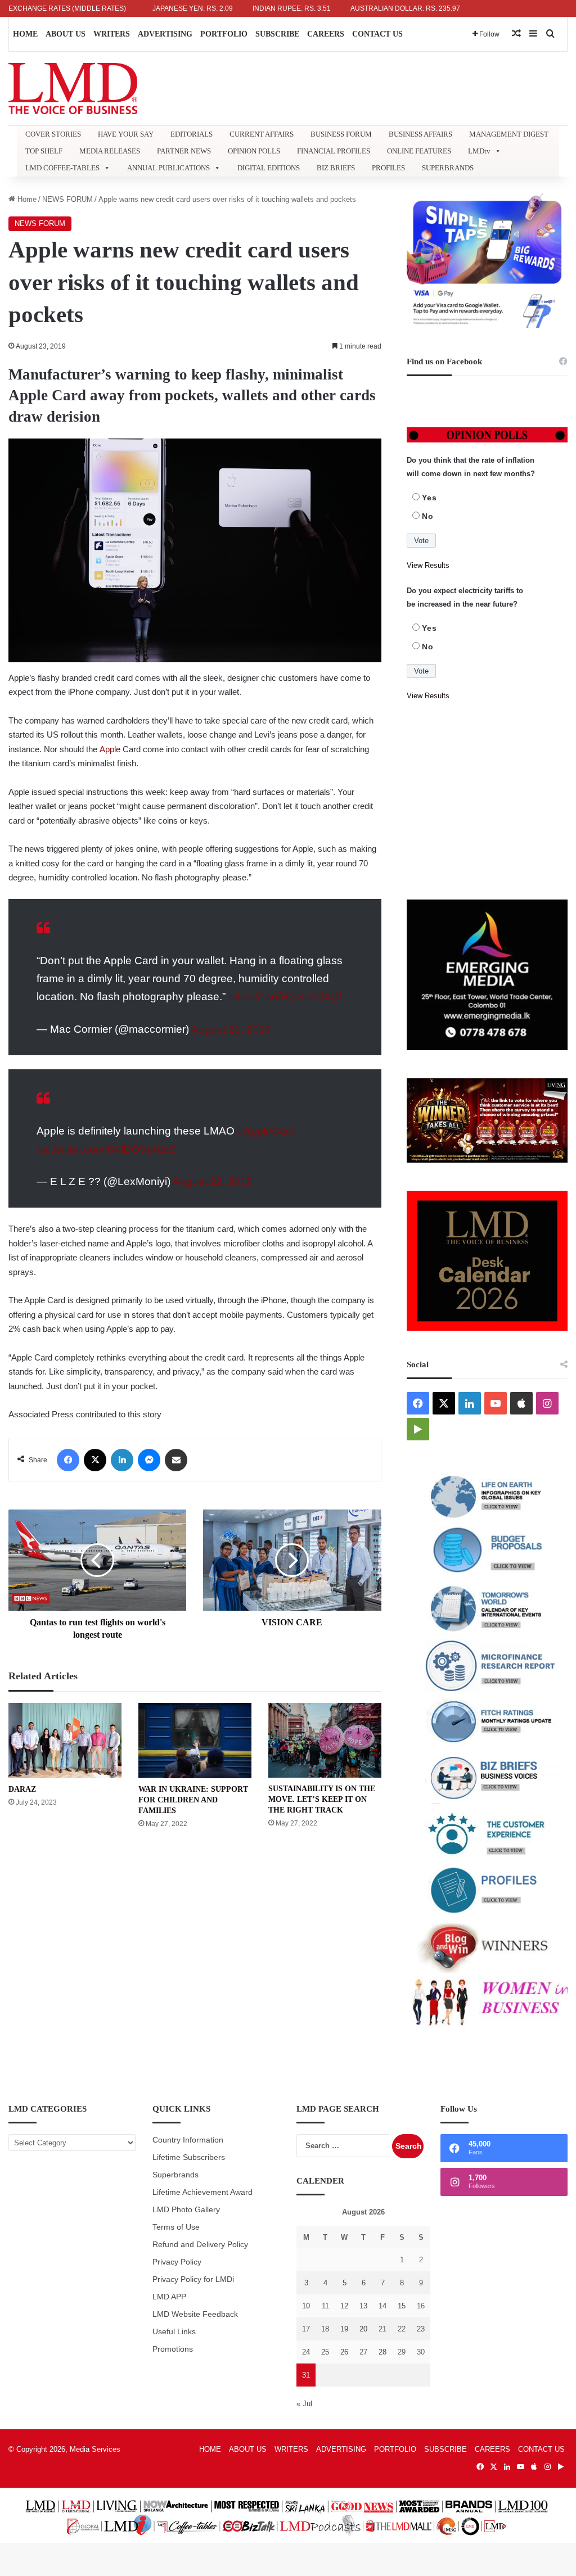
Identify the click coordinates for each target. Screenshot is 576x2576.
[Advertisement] (487, 801)
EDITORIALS (192, 134)
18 (325, 2329)
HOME (25, 34)
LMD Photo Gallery (186, 2210)
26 (344, 2352)
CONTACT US (377, 34)
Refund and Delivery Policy (200, 2245)
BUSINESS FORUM (341, 134)
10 (306, 2306)
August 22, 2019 (213, 1181)
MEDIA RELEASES (110, 151)
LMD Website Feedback (195, 2314)
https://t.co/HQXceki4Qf (285, 996)
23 (421, 2329)
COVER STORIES (53, 134)
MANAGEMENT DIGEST (509, 134)
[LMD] (73, 89)
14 (382, 2306)
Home (26, 199)
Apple (110, 749)
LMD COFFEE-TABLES (62, 168)
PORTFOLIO (224, 34)
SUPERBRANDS (448, 168)
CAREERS (326, 34)
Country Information (188, 2140)
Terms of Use (176, 2227)
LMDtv (479, 151)
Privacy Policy (177, 2262)
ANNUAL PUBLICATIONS (168, 168)
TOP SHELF (44, 151)
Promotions (173, 2349)
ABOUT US (66, 34)
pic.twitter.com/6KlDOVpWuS (107, 1149)
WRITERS (112, 34)
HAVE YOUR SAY (126, 134)
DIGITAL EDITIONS (269, 168)
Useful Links (174, 2332)
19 (344, 2329)
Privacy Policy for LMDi (193, 2279)
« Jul (304, 2404)
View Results (428, 565)
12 (344, 2306)
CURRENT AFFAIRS (262, 134)
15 (402, 2306)
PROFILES (388, 168)
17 (306, 2329)
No (428, 516)
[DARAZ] (65, 1741)
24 (306, 2352)
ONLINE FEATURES (419, 151)
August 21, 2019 (231, 1029)
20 (363, 2329)
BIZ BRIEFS (336, 168)
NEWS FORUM (67, 199)
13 (363, 2306)
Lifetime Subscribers (189, 2157)
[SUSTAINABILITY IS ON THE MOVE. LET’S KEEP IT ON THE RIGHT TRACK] (325, 1741)
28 (382, 2352)
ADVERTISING (165, 34)
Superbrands (175, 2175)
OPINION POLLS (254, 151)
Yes (429, 498)
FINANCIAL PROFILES (334, 151)
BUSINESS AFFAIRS (420, 134)
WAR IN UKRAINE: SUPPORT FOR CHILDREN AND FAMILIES (193, 1800)
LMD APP (169, 2297)
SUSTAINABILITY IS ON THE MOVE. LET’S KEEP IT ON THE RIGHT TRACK (322, 1799)
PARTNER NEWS (184, 151)
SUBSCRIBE (277, 34)
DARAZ (22, 1789)
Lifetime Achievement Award (202, 2192)
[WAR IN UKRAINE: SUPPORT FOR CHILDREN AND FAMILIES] (195, 1741)
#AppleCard (266, 1131)
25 (325, 2352)
